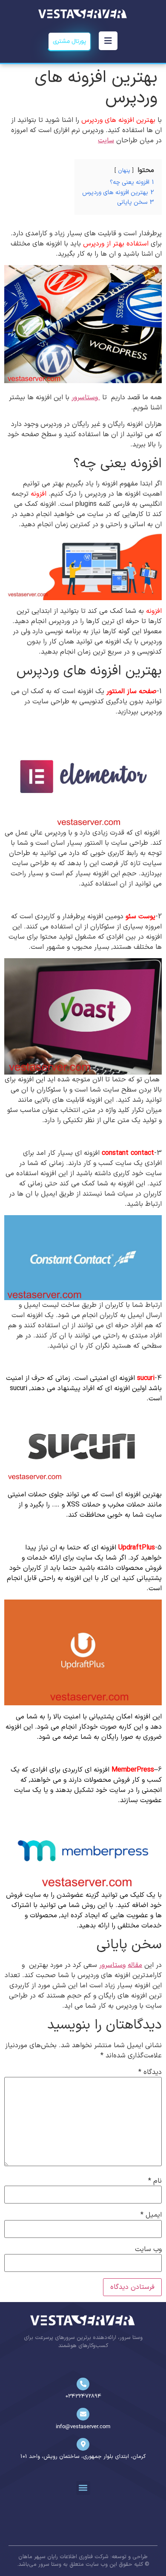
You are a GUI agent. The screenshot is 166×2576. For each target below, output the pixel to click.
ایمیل (151, 2215)
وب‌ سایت (148, 2249)
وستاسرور (86, 398)
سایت (106, 141)
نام (155, 2181)
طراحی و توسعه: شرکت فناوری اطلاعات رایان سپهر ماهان (83, 2557)
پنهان (124, 171)
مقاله (135, 1965)
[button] (83, 2488)
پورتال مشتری (69, 41)
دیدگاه (150, 2072)
